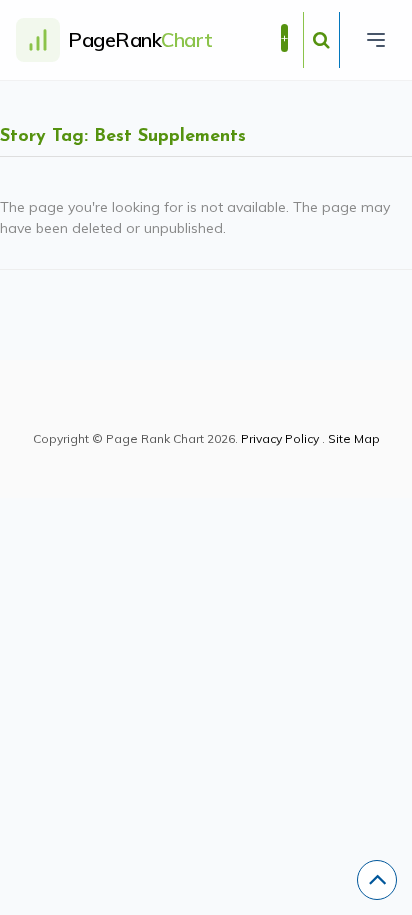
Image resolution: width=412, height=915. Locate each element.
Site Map (354, 438)
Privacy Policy (280, 438)
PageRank (140, 39)
